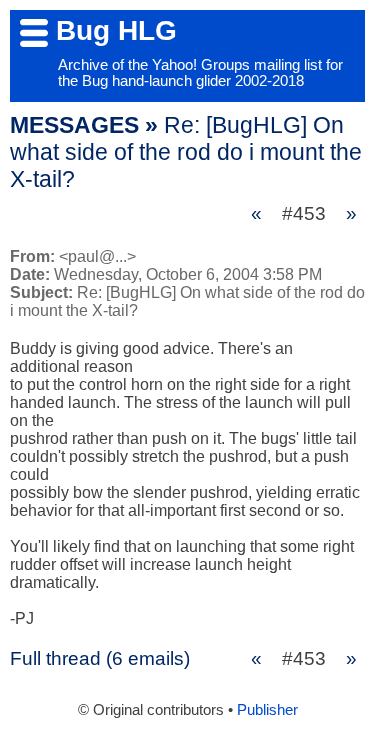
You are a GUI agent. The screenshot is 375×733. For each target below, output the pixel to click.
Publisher (267, 710)
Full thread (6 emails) (100, 658)
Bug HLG (116, 30)
